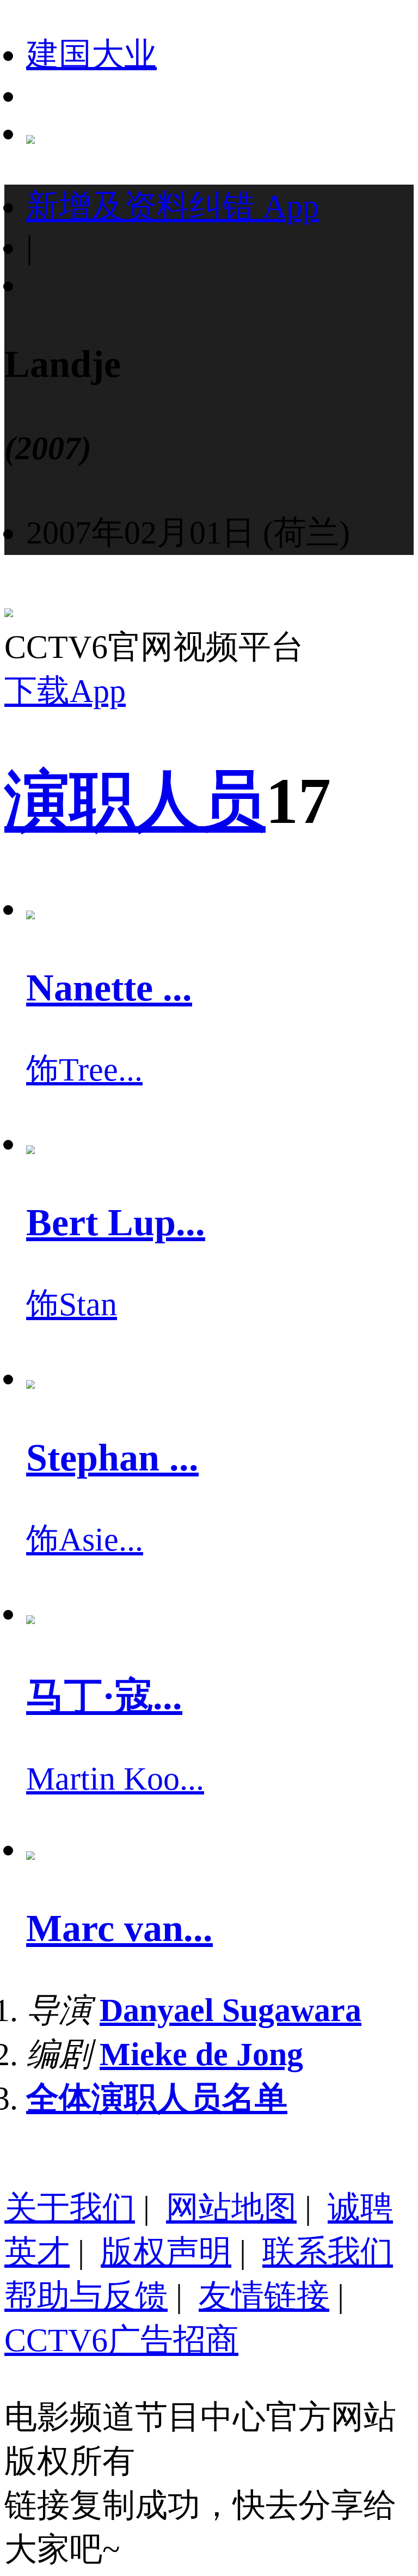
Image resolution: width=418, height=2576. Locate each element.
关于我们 (70, 2208)
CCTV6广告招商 (121, 2340)
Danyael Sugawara (230, 2010)
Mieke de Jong (201, 2054)
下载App (65, 691)
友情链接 (264, 2296)
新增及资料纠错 (173, 206)
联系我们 (328, 2252)
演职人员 (135, 801)
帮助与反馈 (86, 2296)
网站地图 (231, 2208)
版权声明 (166, 2252)
